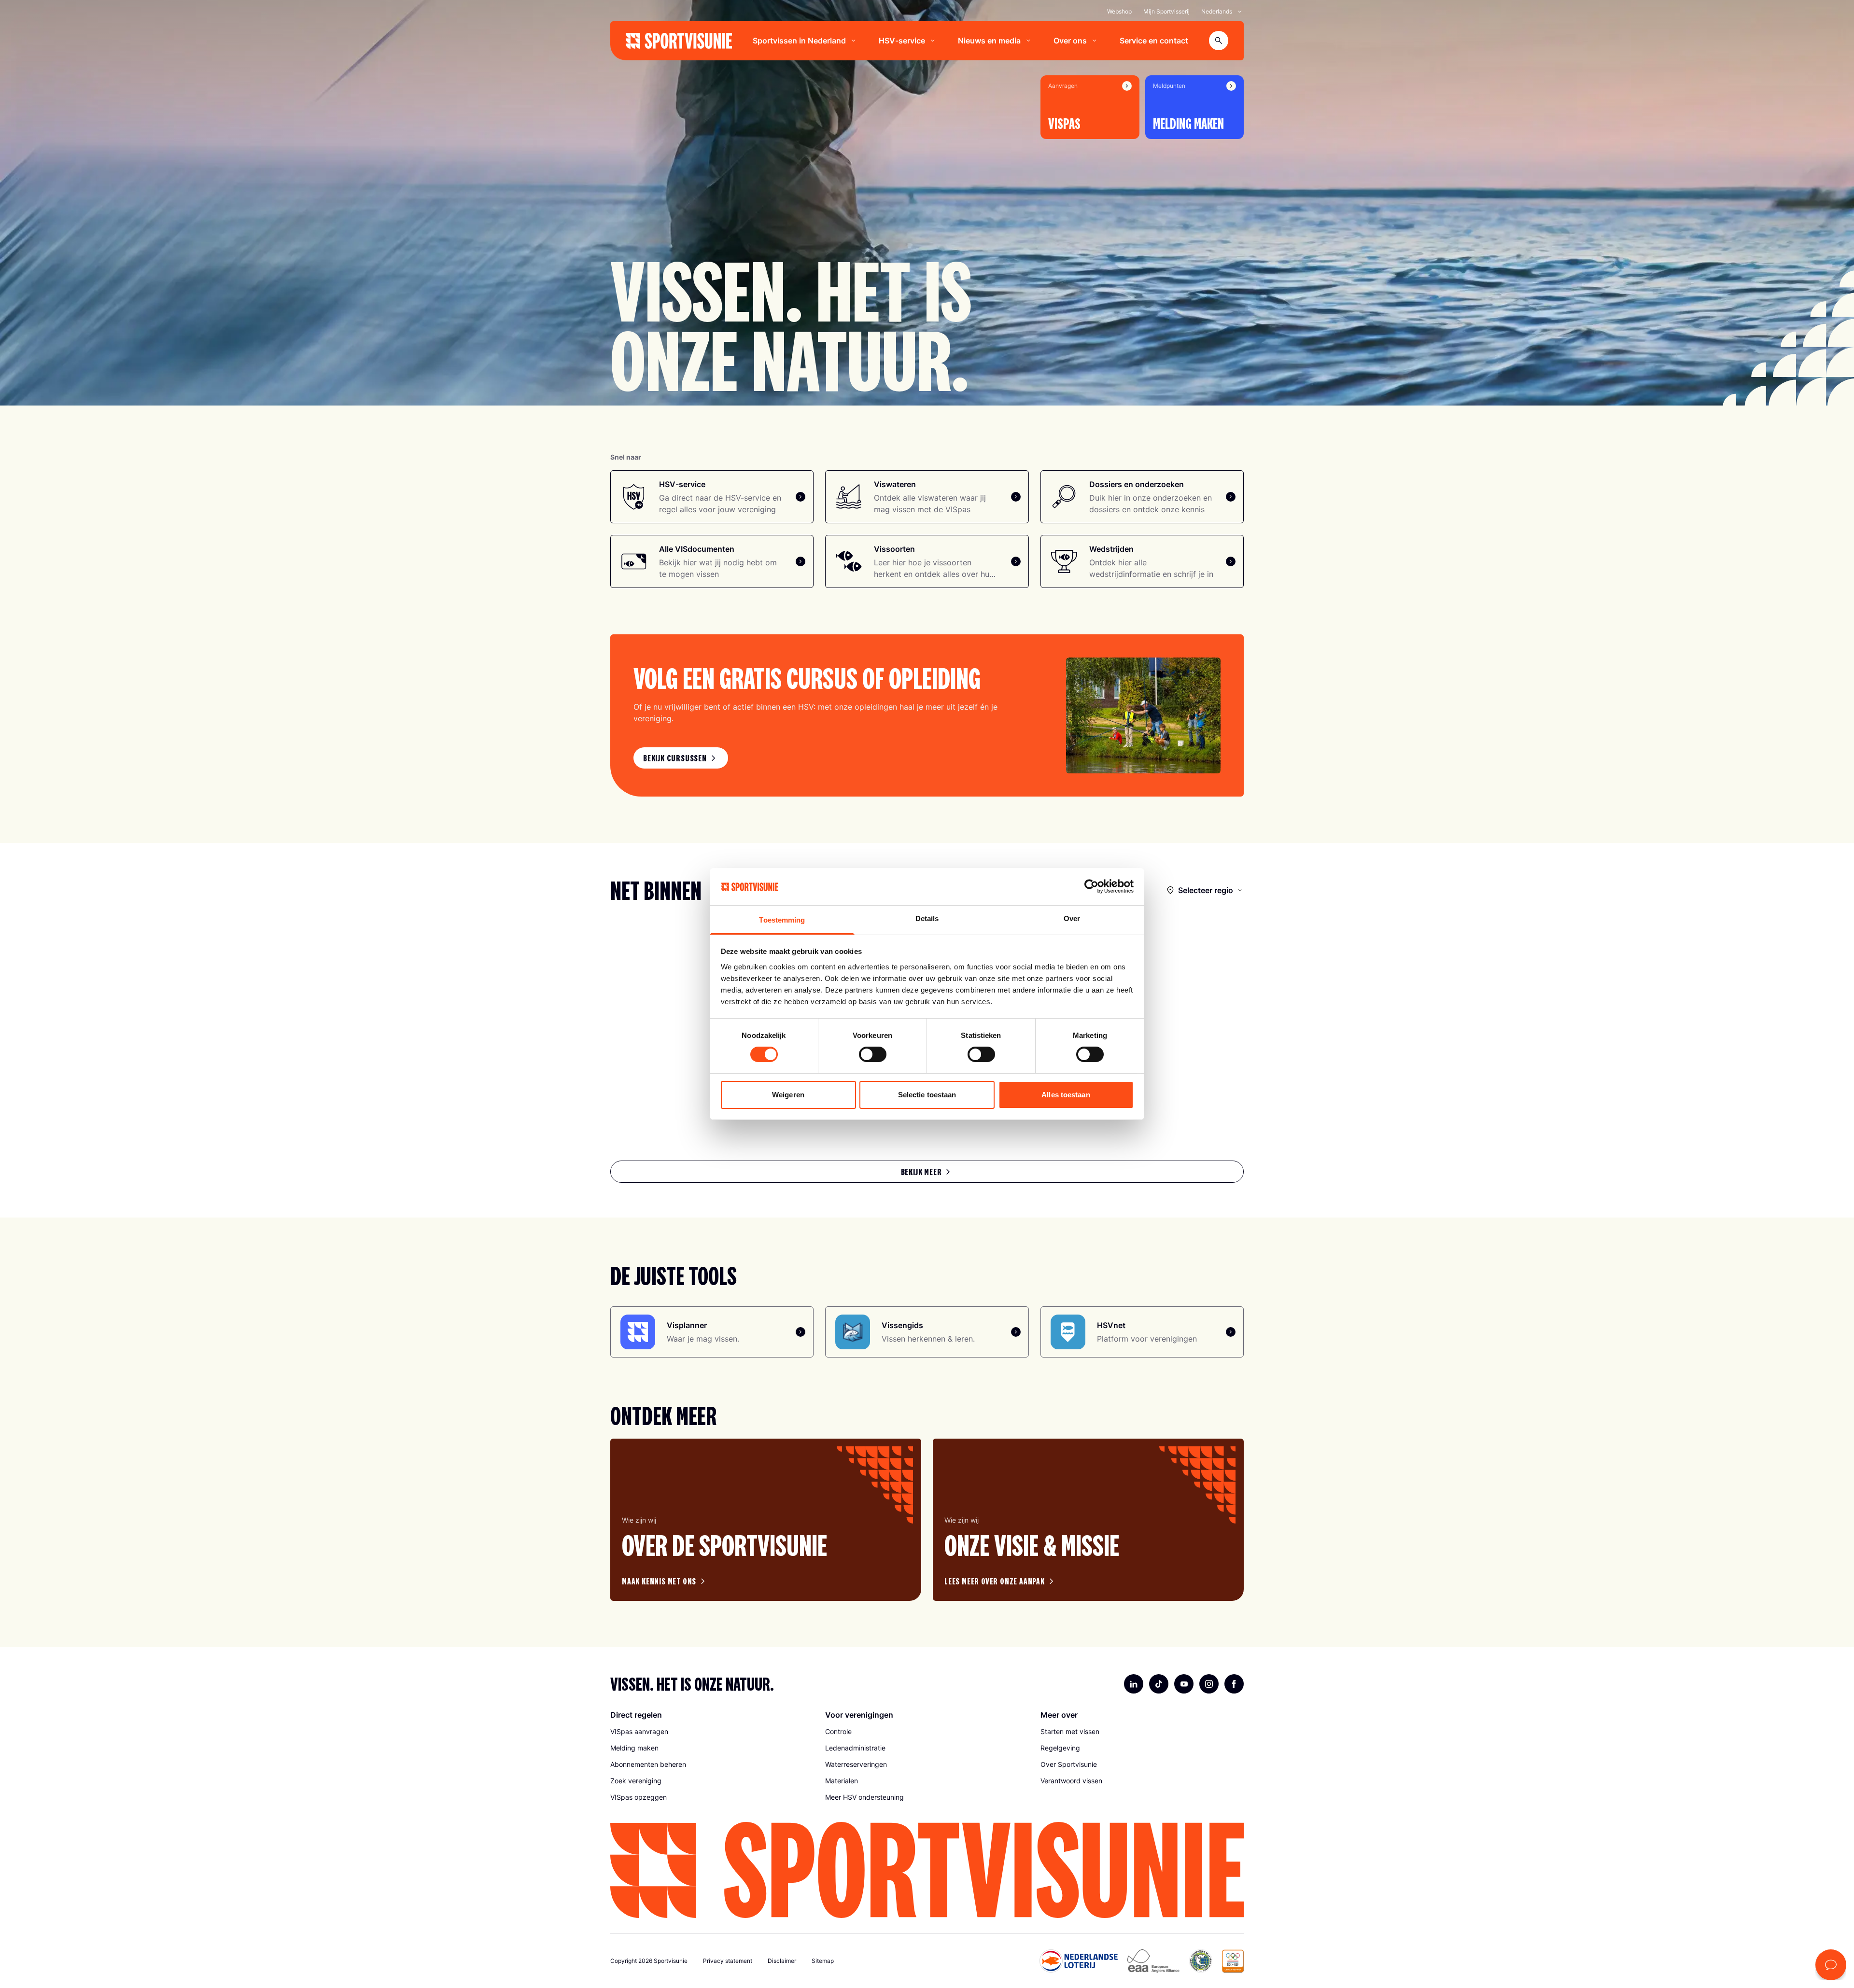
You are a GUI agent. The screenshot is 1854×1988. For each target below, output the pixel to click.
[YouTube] (1184, 1684)
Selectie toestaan (927, 1095)
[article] (766, 1520)
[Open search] (1219, 41)
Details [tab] (927, 918)
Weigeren (788, 1095)
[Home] (679, 41)
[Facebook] (1234, 1684)
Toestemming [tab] (782, 920)
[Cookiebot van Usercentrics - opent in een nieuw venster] (1091, 886)
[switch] (873, 1054)
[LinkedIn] (1134, 1684)
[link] (681, 758)
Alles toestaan (1066, 1095)
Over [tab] (1072, 918)
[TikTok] (1159, 1684)
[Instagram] (1209, 1684)
